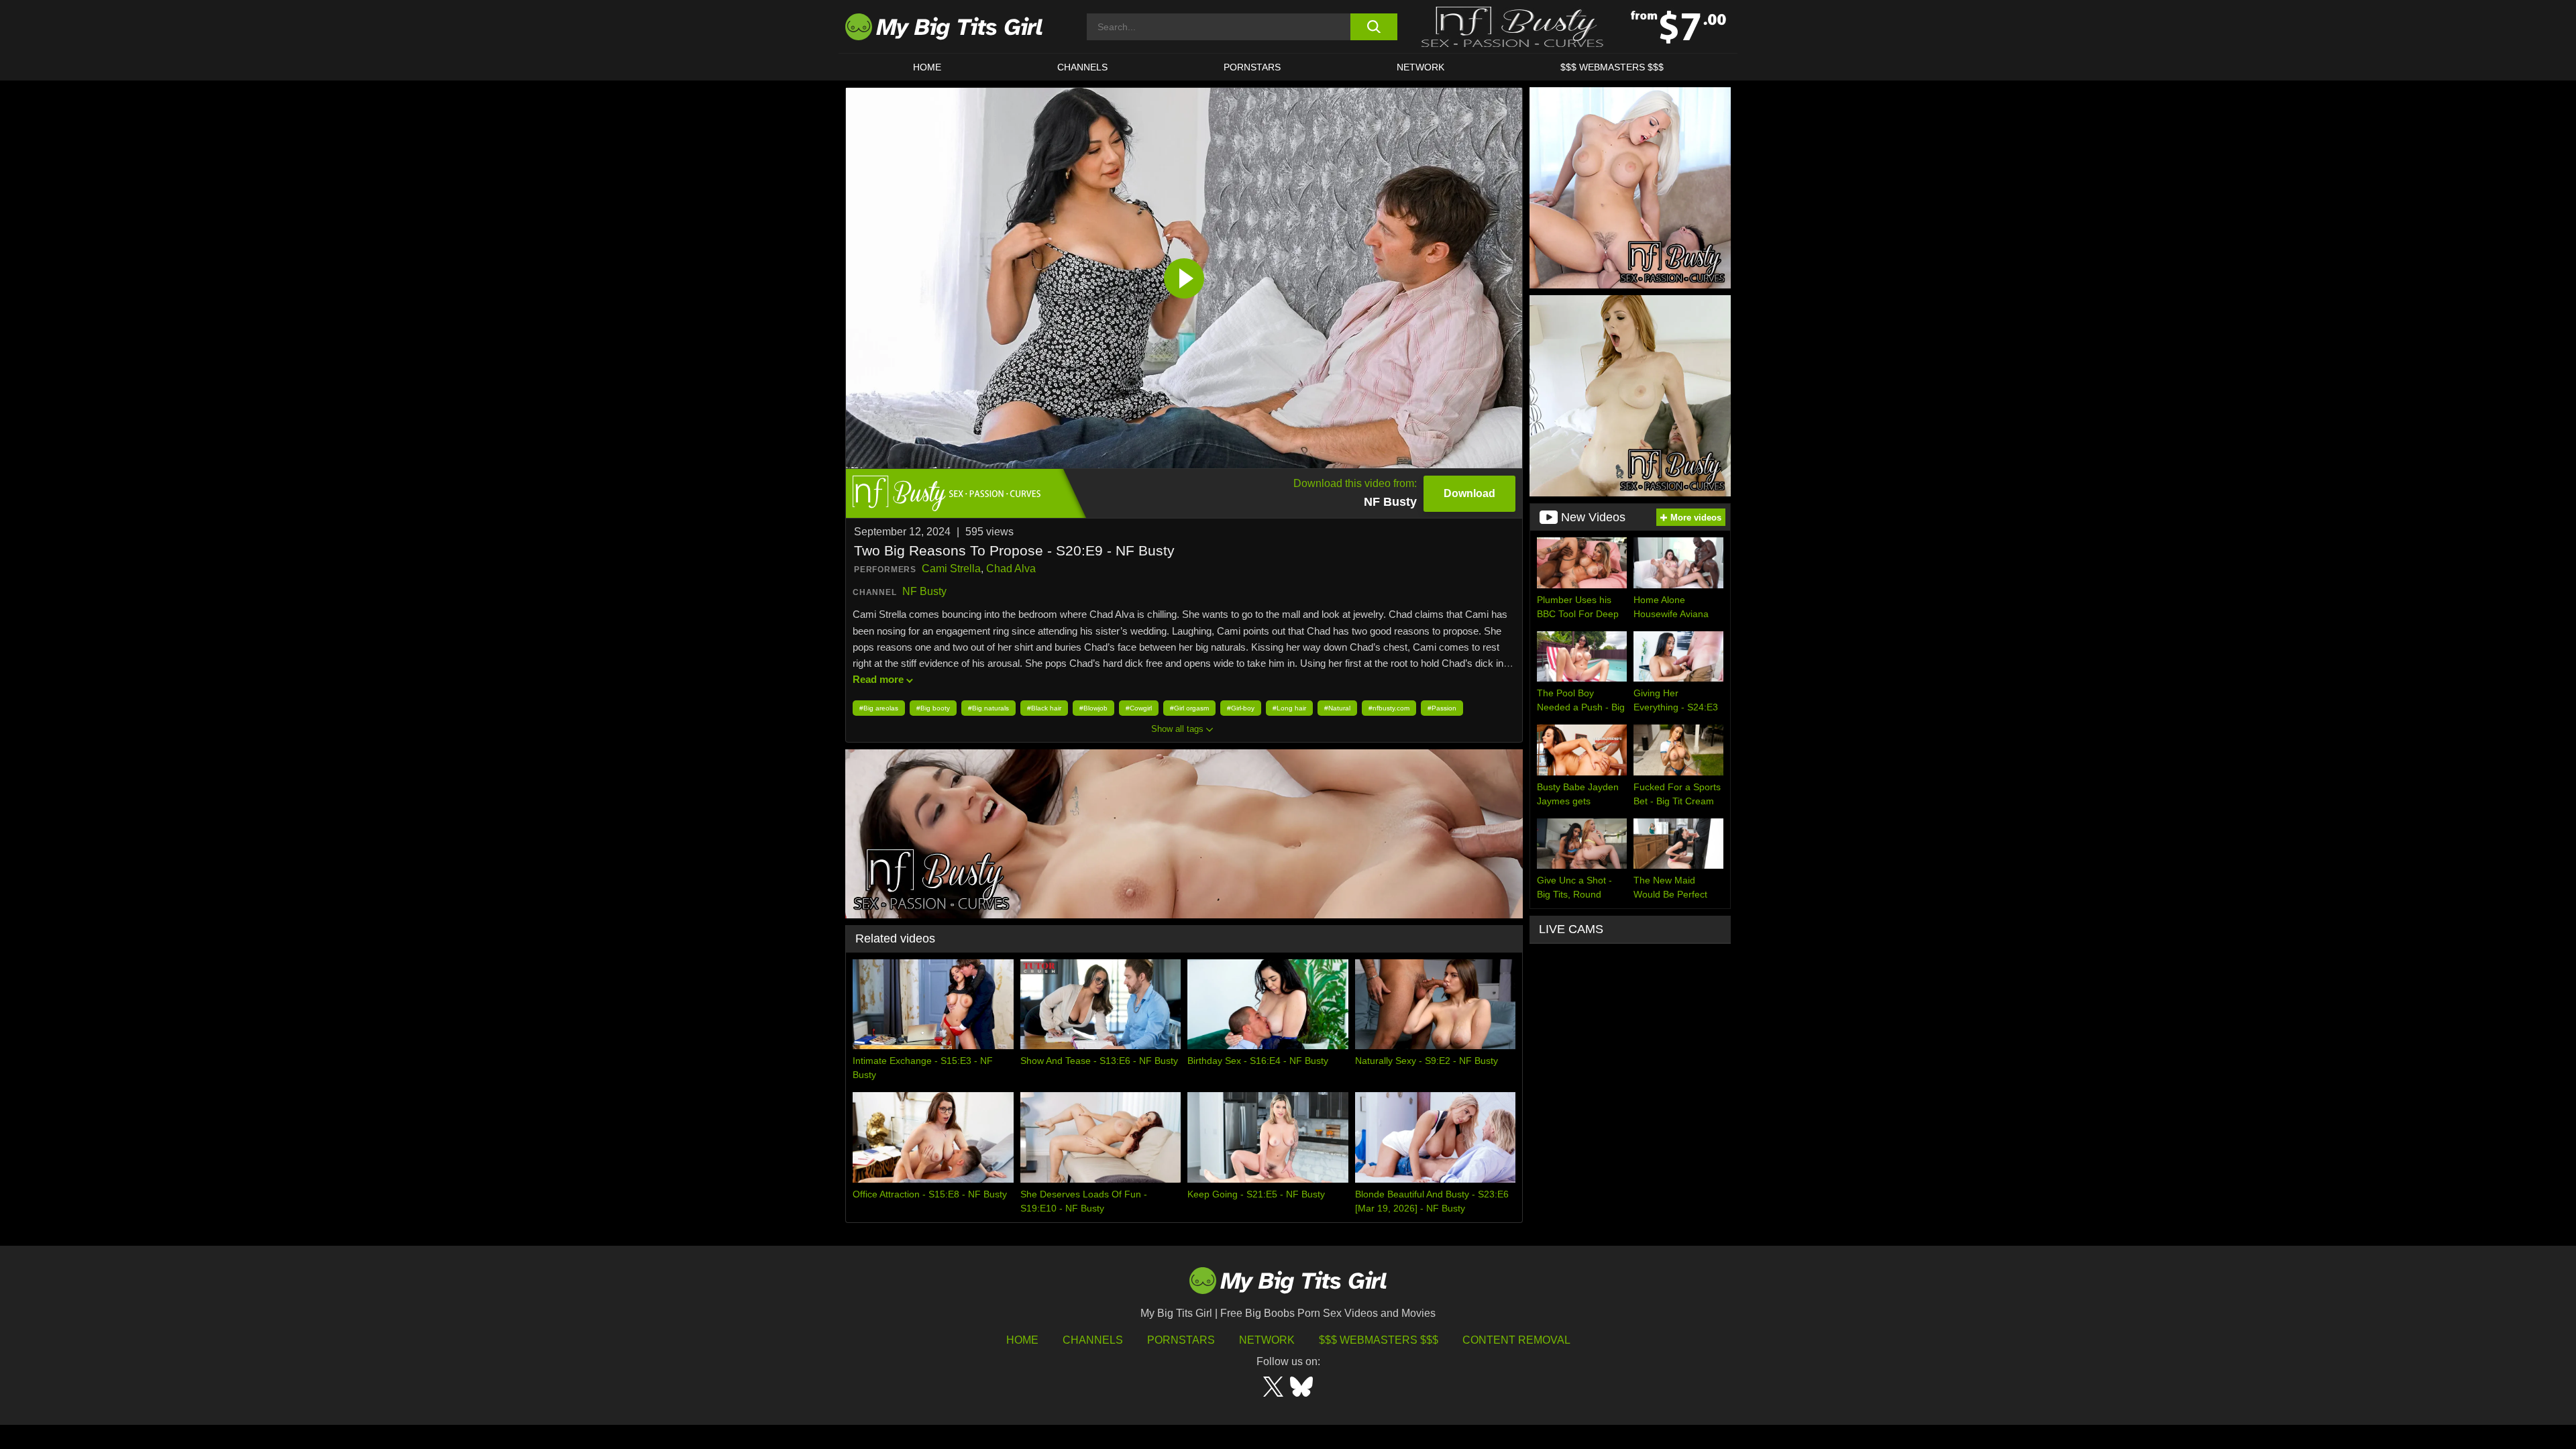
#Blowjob (1093, 708)
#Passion (1442, 708)
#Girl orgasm (1189, 708)
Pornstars (1252, 67)
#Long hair (1289, 708)
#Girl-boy (1241, 708)
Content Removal (1516, 1340)
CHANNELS (1082, 67)
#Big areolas (879, 708)
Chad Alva (1011, 569)
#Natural (1337, 708)
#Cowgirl (1139, 708)
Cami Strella (951, 569)
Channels (1093, 1340)
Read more (878, 679)
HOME (927, 67)
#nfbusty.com (1389, 708)
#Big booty (933, 708)
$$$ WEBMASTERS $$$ (1612, 67)
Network (1420, 67)
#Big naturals (988, 708)
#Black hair (1044, 708)
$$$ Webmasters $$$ (1379, 1340)
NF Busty (924, 591)
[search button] (1374, 27)
